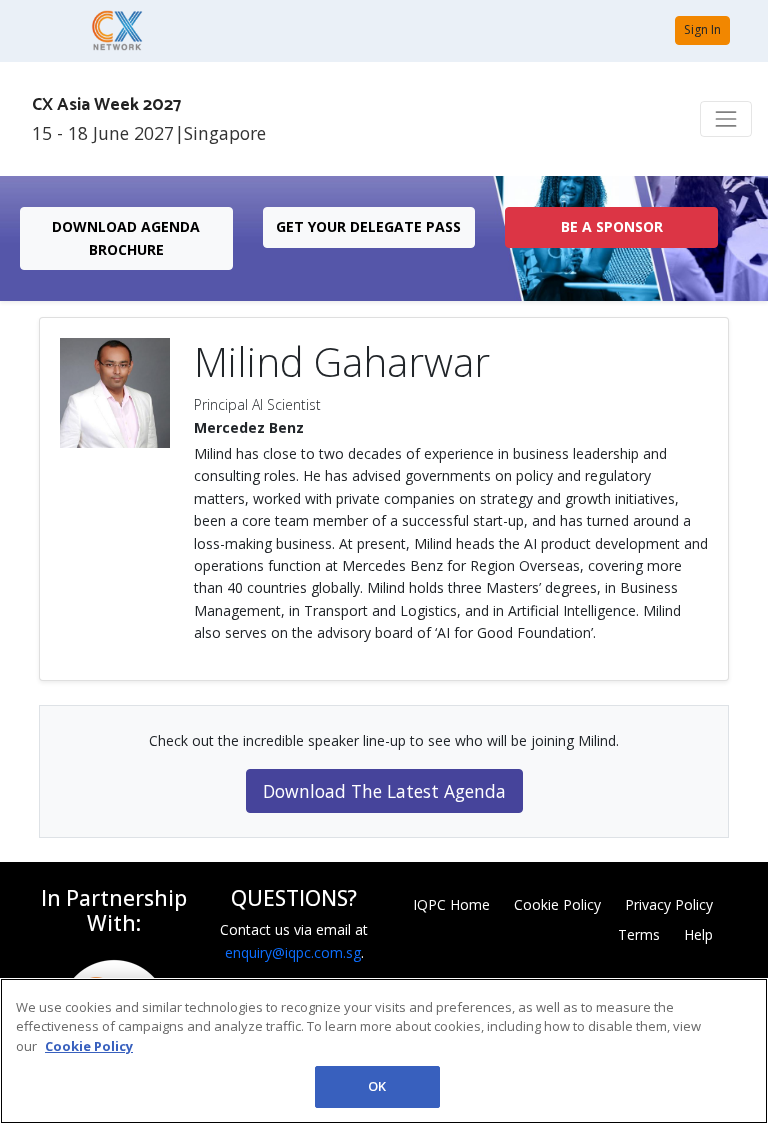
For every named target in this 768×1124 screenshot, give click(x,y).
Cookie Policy (557, 904)
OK (377, 1086)
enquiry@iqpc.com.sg (293, 952)
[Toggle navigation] (726, 119)
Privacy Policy (669, 904)
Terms (639, 934)
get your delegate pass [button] (368, 226)
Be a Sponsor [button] (612, 226)
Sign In (702, 29)
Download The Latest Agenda (384, 791)
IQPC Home (451, 904)
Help (698, 934)
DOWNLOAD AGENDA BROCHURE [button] (126, 237)
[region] (384, 1051)
